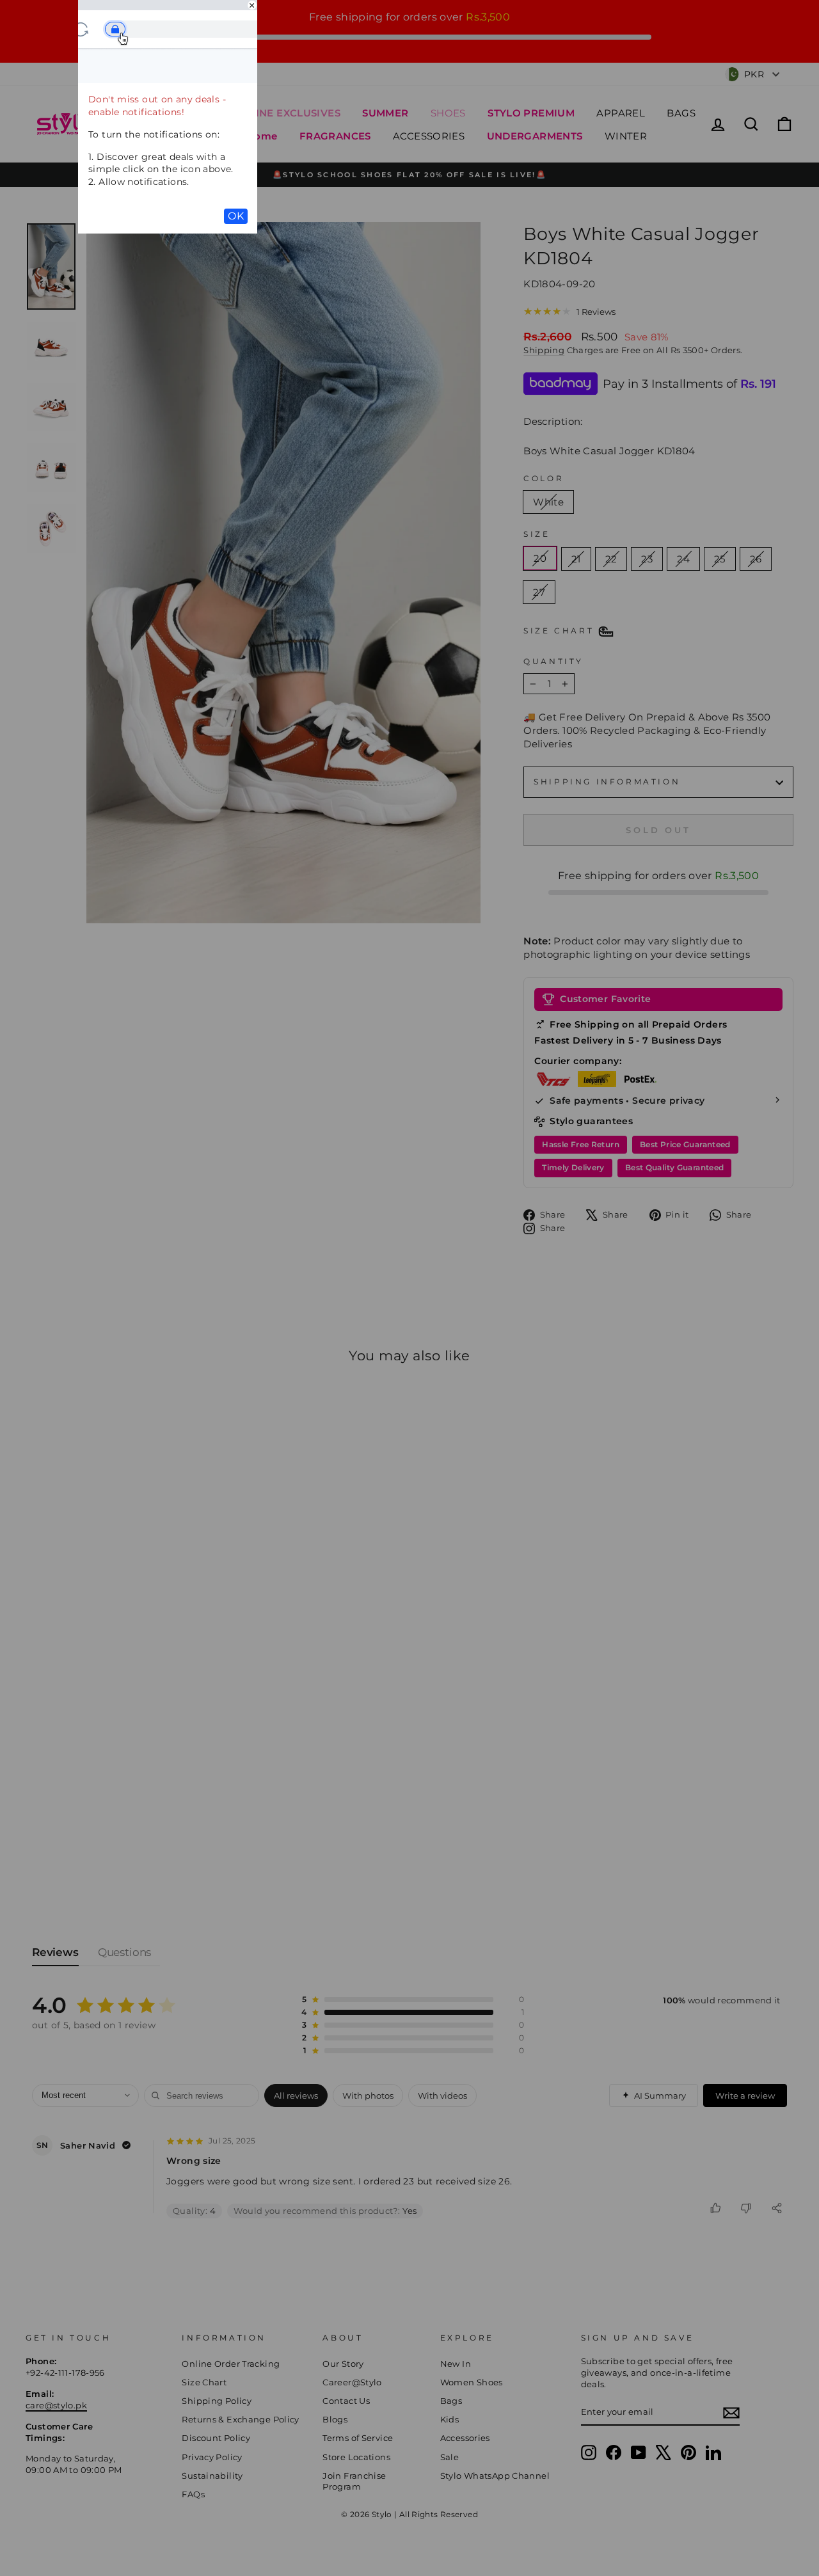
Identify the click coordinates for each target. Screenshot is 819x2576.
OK (236, 216)
